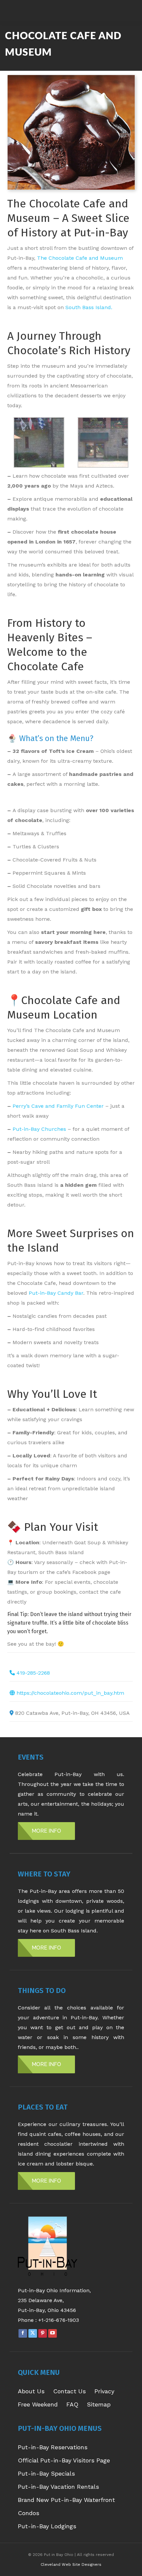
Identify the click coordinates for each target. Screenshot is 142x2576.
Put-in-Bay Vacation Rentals (58, 2487)
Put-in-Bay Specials (46, 2473)
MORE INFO (46, 1831)
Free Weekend (38, 2404)
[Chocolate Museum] (103, 442)
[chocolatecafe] (39, 442)
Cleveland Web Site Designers (71, 2564)
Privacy (104, 2391)
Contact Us (70, 2391)
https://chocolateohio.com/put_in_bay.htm (70, 1693)
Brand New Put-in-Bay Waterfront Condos (66, 2506)
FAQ (72, 2404)
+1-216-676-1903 (59, 2320)
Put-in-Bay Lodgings (47, 2526)
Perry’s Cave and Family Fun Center (58, 1106)
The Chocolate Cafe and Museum (80, 258)
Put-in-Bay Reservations (53, 2447)
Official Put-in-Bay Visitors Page (64, 2460)
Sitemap (99, 2404)
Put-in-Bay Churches (39, 1129)
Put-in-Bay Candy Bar (56, 1293)
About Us (31, 2391)
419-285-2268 (33, 1673)
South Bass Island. (89, 307)
